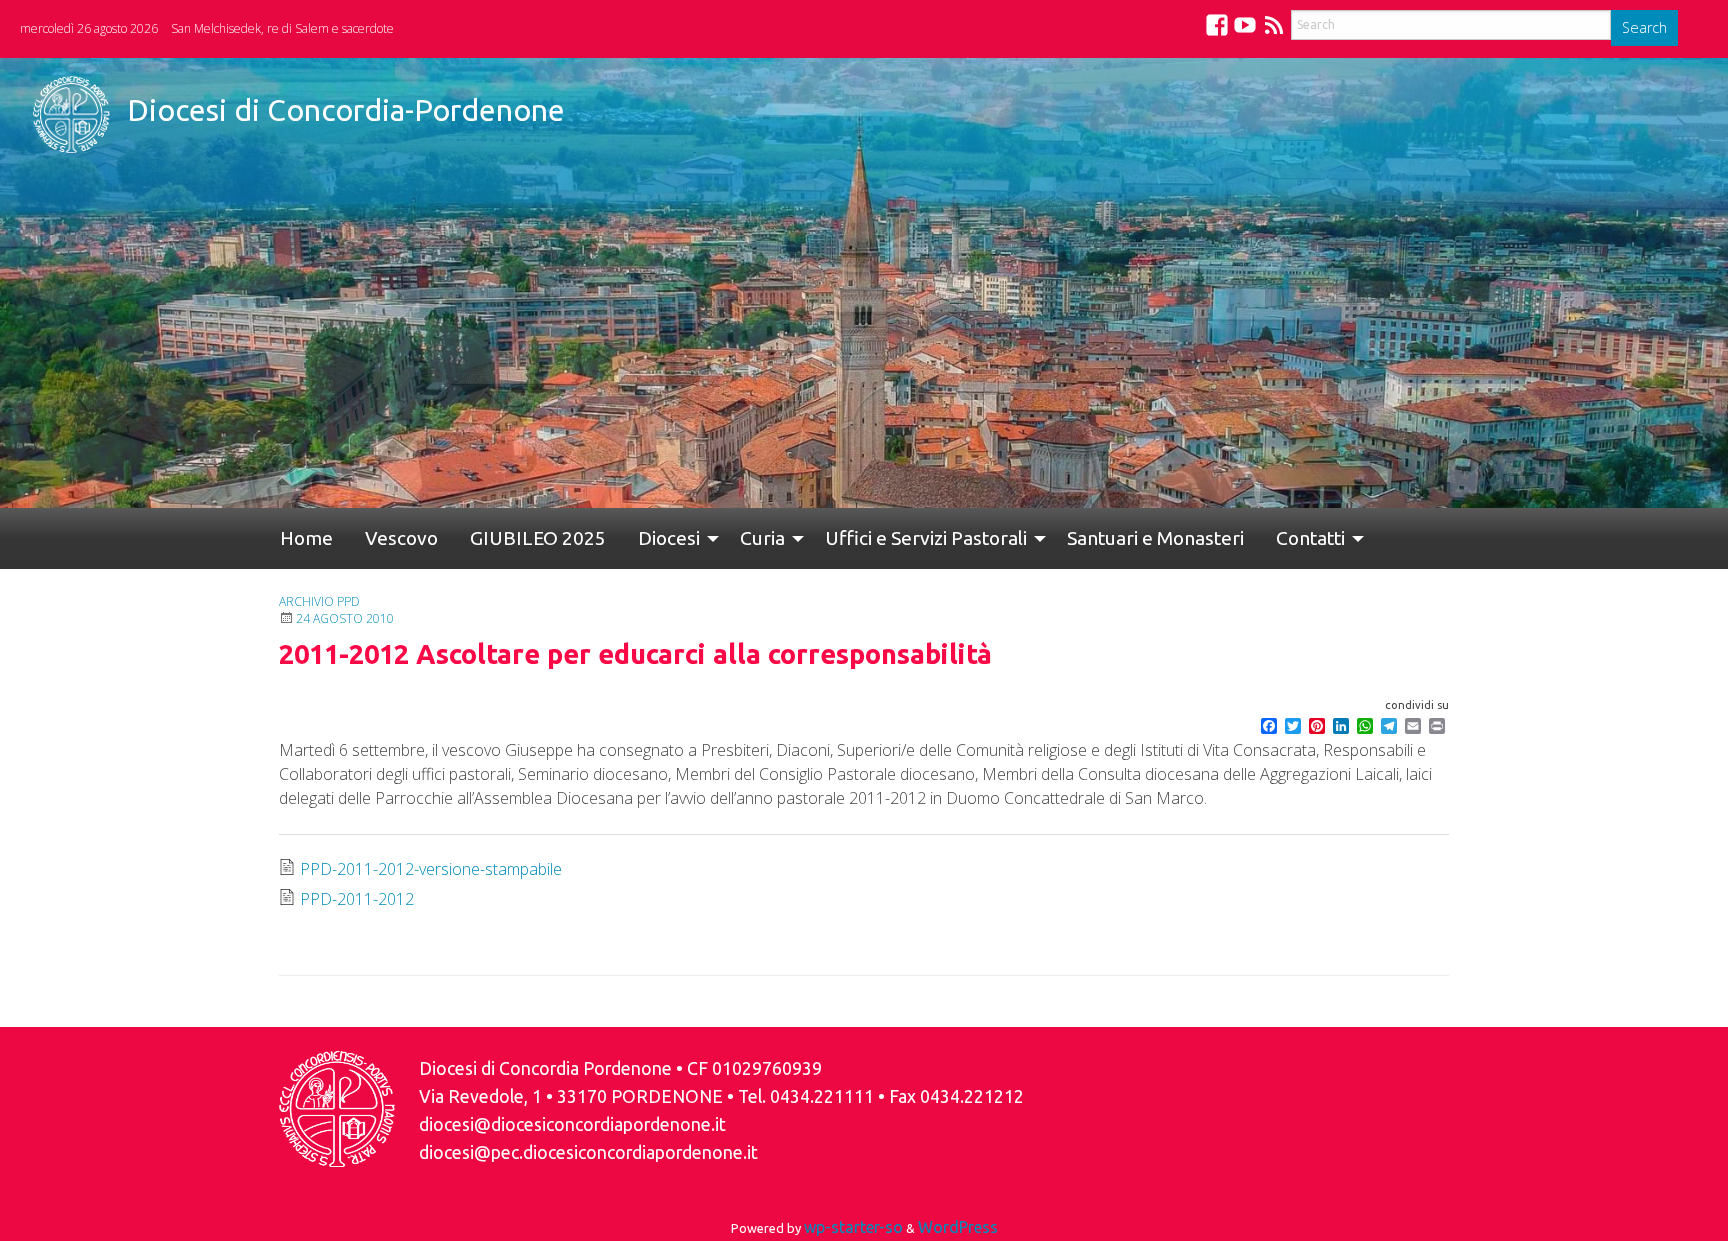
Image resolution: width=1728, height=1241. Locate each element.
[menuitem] (298, 538)
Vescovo (377, 538)
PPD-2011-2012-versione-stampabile (431, 869)
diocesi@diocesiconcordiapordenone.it (572, 1124)
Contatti (1214, 538)
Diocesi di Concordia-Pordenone (346, 110)
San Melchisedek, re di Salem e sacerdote (282, 28)
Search (1644, 27)
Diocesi (613, 538)
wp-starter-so (853, 1227)
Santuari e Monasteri (1075, 538)
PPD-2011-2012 (357, 899)
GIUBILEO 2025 (498, 538)
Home (298, 538)
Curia (698, 538)
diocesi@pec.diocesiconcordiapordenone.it (588, 1152)
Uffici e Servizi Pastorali (854, 538)
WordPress (958, 1227)
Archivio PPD (319, 601)
